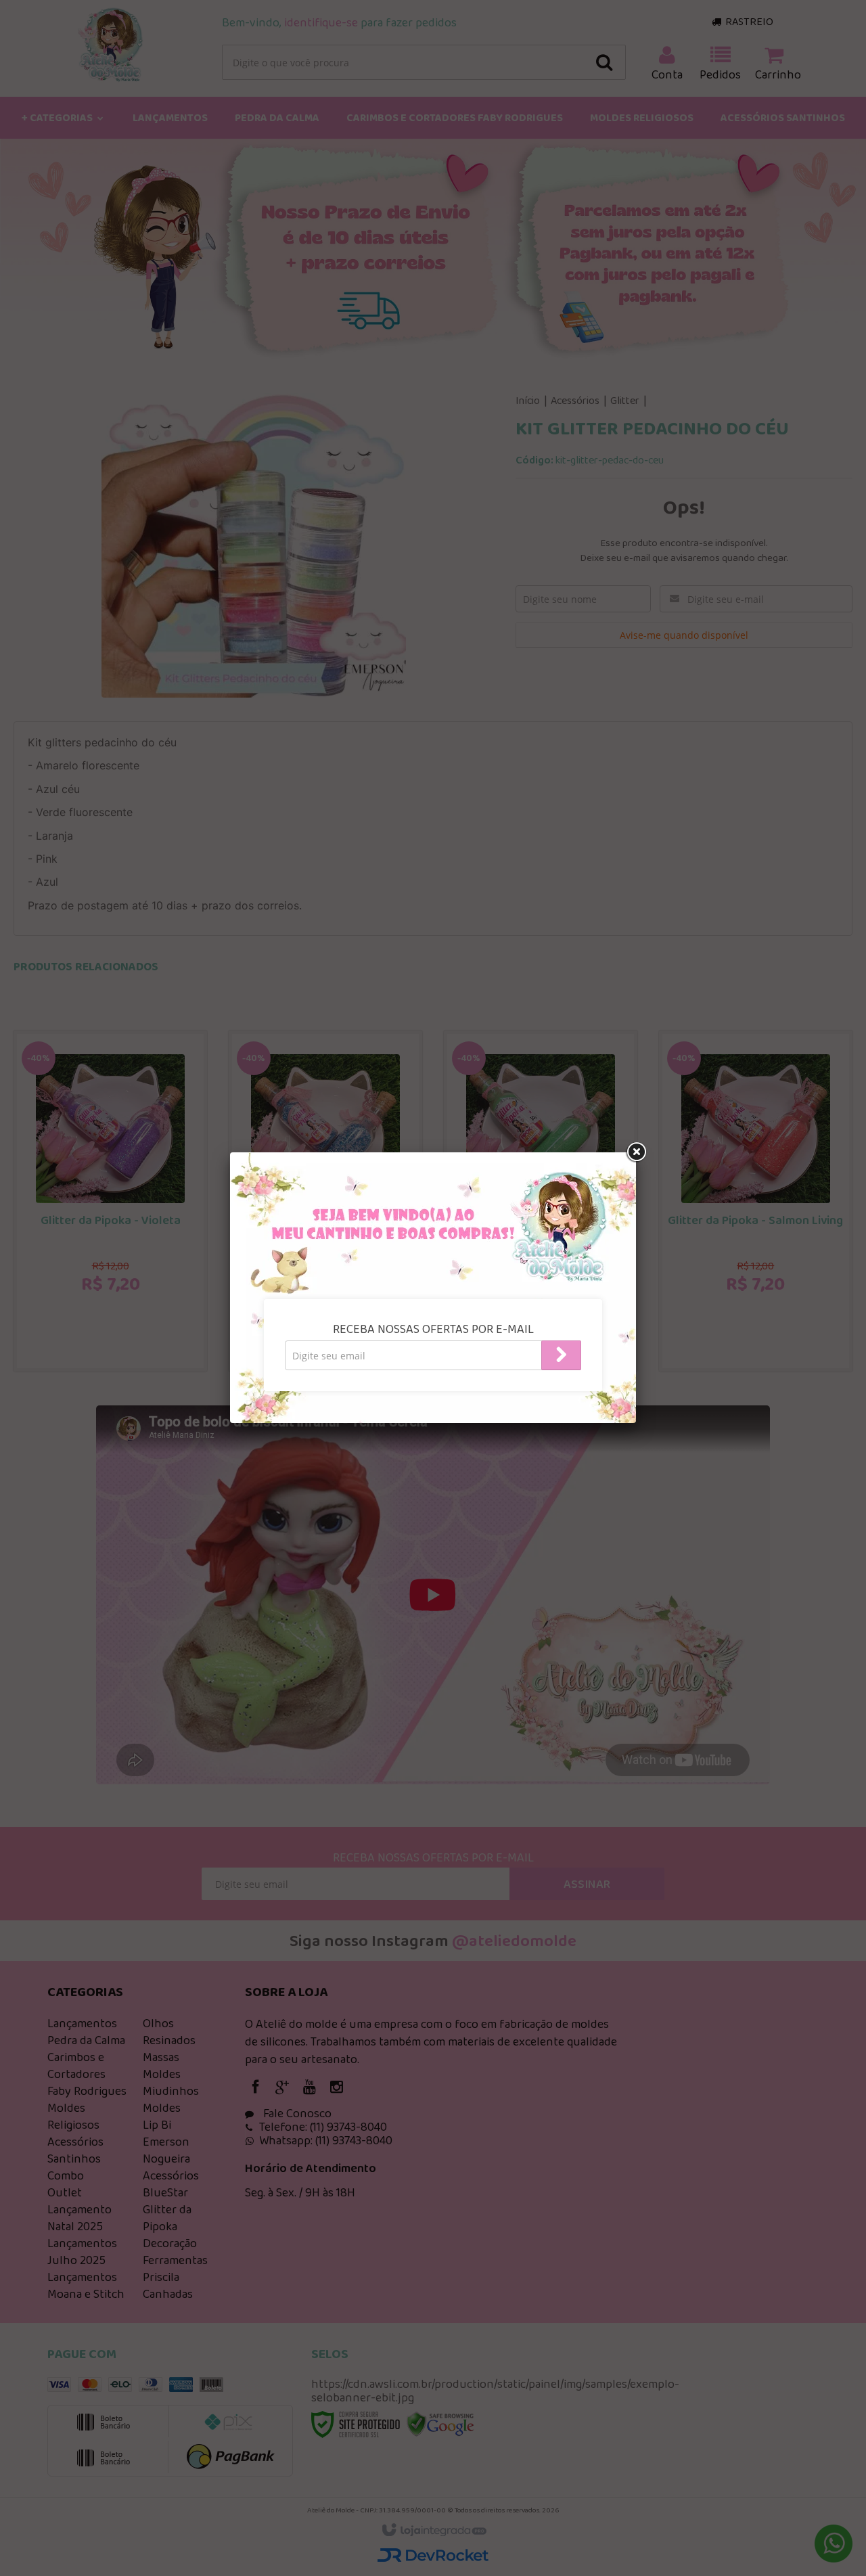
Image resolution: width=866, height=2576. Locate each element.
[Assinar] (561, 1355)
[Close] (636, 1152)
